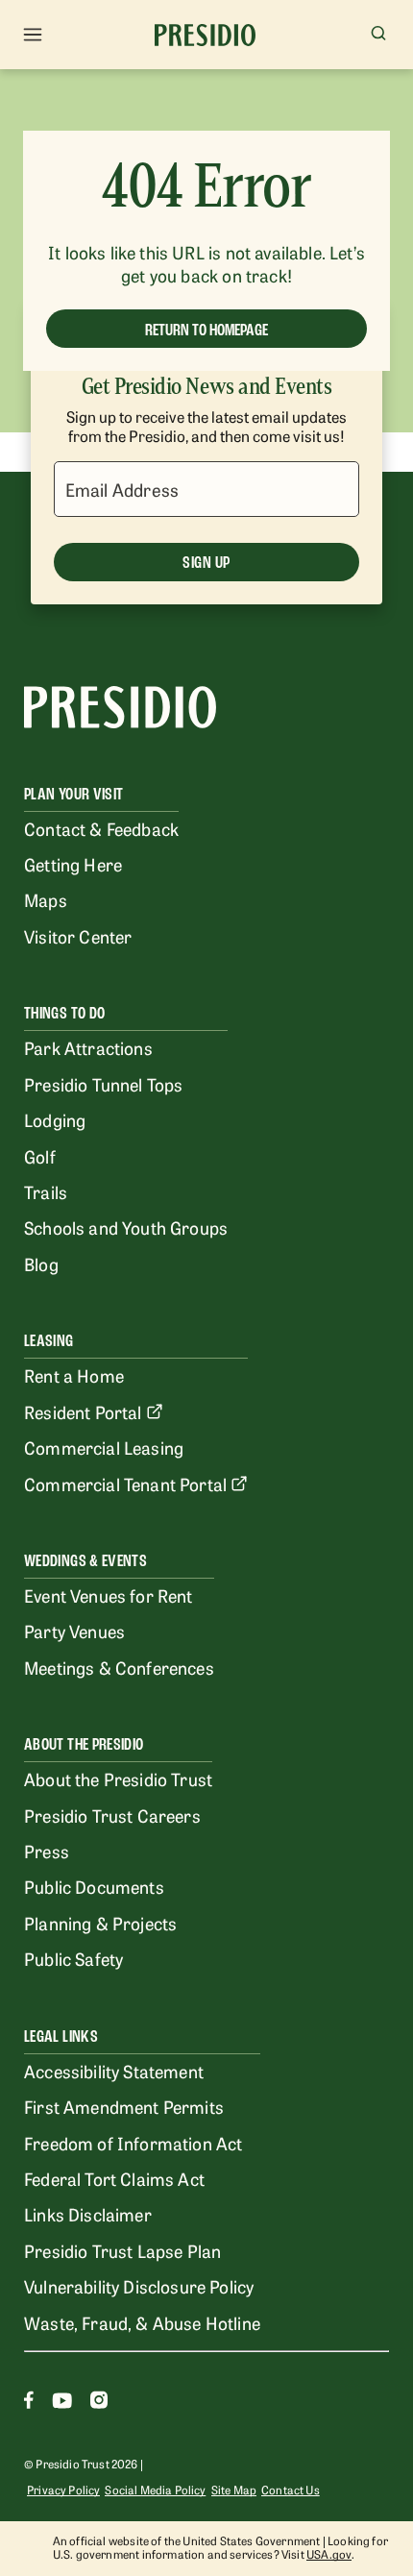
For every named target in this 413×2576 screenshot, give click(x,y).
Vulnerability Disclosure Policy (139, 2286)
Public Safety (73, 1958)
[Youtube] (62, 2403)
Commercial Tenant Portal (125, 1484)
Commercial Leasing (104, 1447)
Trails (46, 1191)
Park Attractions (88, 1047)
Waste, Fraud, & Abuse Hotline (142, 2322)
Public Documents (94, 1886)
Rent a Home (74, 1375)
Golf (40, 1156)
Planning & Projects (100, 1923)
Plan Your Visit (73, 794)
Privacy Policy (63, 2490)
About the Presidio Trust (118, 1779)
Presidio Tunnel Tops (103, 1084)
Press (47, 1851)
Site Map (234, 2490)
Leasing (49, 1341)
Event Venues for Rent (109, 1595)
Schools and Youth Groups (126, 1227)
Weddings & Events (85, 1561)
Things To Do (64, 1013)
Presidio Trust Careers (112, 1815)
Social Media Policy (155, 2490)
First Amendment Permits (124, 2106)
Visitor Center (78, 936)
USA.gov (329, 2554)
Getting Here (73, 864)
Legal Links (61, 2036)
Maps (46, 899)
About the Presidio (84, 1744)
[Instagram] (99, 2403)
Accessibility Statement (114, 2071)
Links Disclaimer (88, 2214)
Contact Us (291, 2490)
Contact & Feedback (101, 828)
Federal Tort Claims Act (114, 2178)
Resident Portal (83, 1411)
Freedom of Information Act (133, 2143)
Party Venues (74, 1631)
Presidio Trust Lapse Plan (122, 2250)
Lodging (55, 1119)
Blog (41, 1263)
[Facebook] (29, 2403)
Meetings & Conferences (119, 1667)
